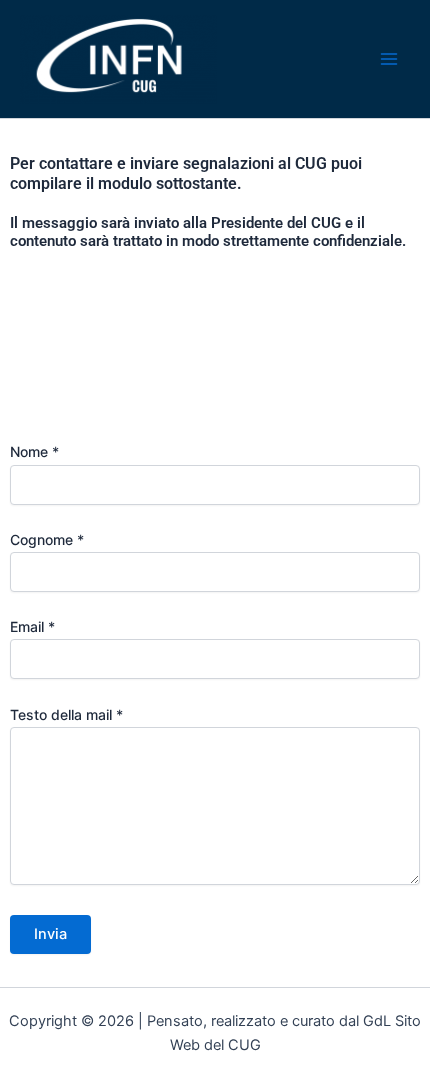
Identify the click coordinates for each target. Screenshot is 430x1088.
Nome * (34, 451)
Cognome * (47, 539)
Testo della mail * (66, 714)
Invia (50, 934)
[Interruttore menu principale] (389, 59)
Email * (32, 626)
